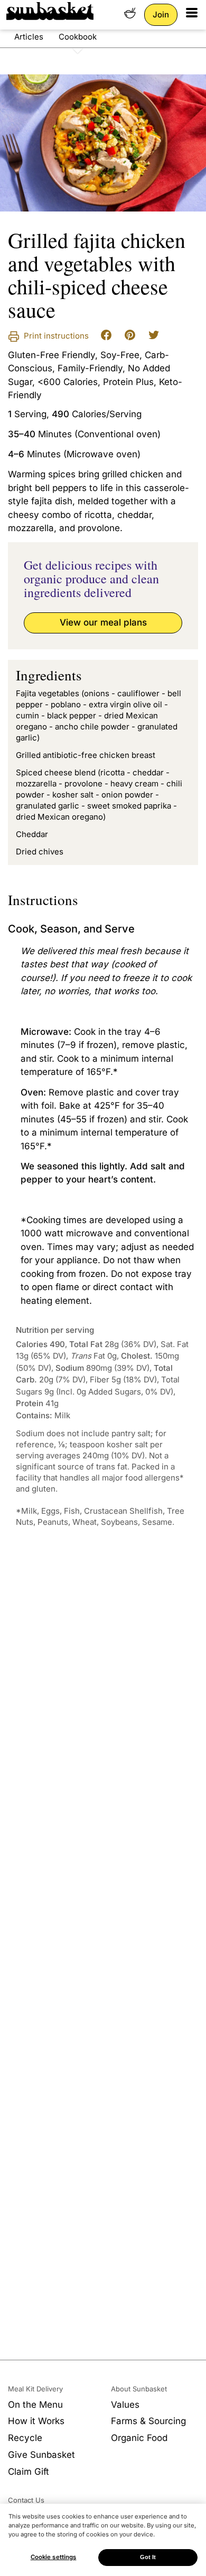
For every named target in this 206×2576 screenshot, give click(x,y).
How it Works (36, 2421)
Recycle (25, 2438)
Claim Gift (29, 2472)
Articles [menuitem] (29, 37)
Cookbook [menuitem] (78, 37)
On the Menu (35, 2405)
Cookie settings (54, 2557)
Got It (148, 2557)
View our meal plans (103, 622)
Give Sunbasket (41, 2455)
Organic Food (139, 2438)
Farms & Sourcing (148, 2421)
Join (161, 15)
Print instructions (55, 336)
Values (125, 2405)
